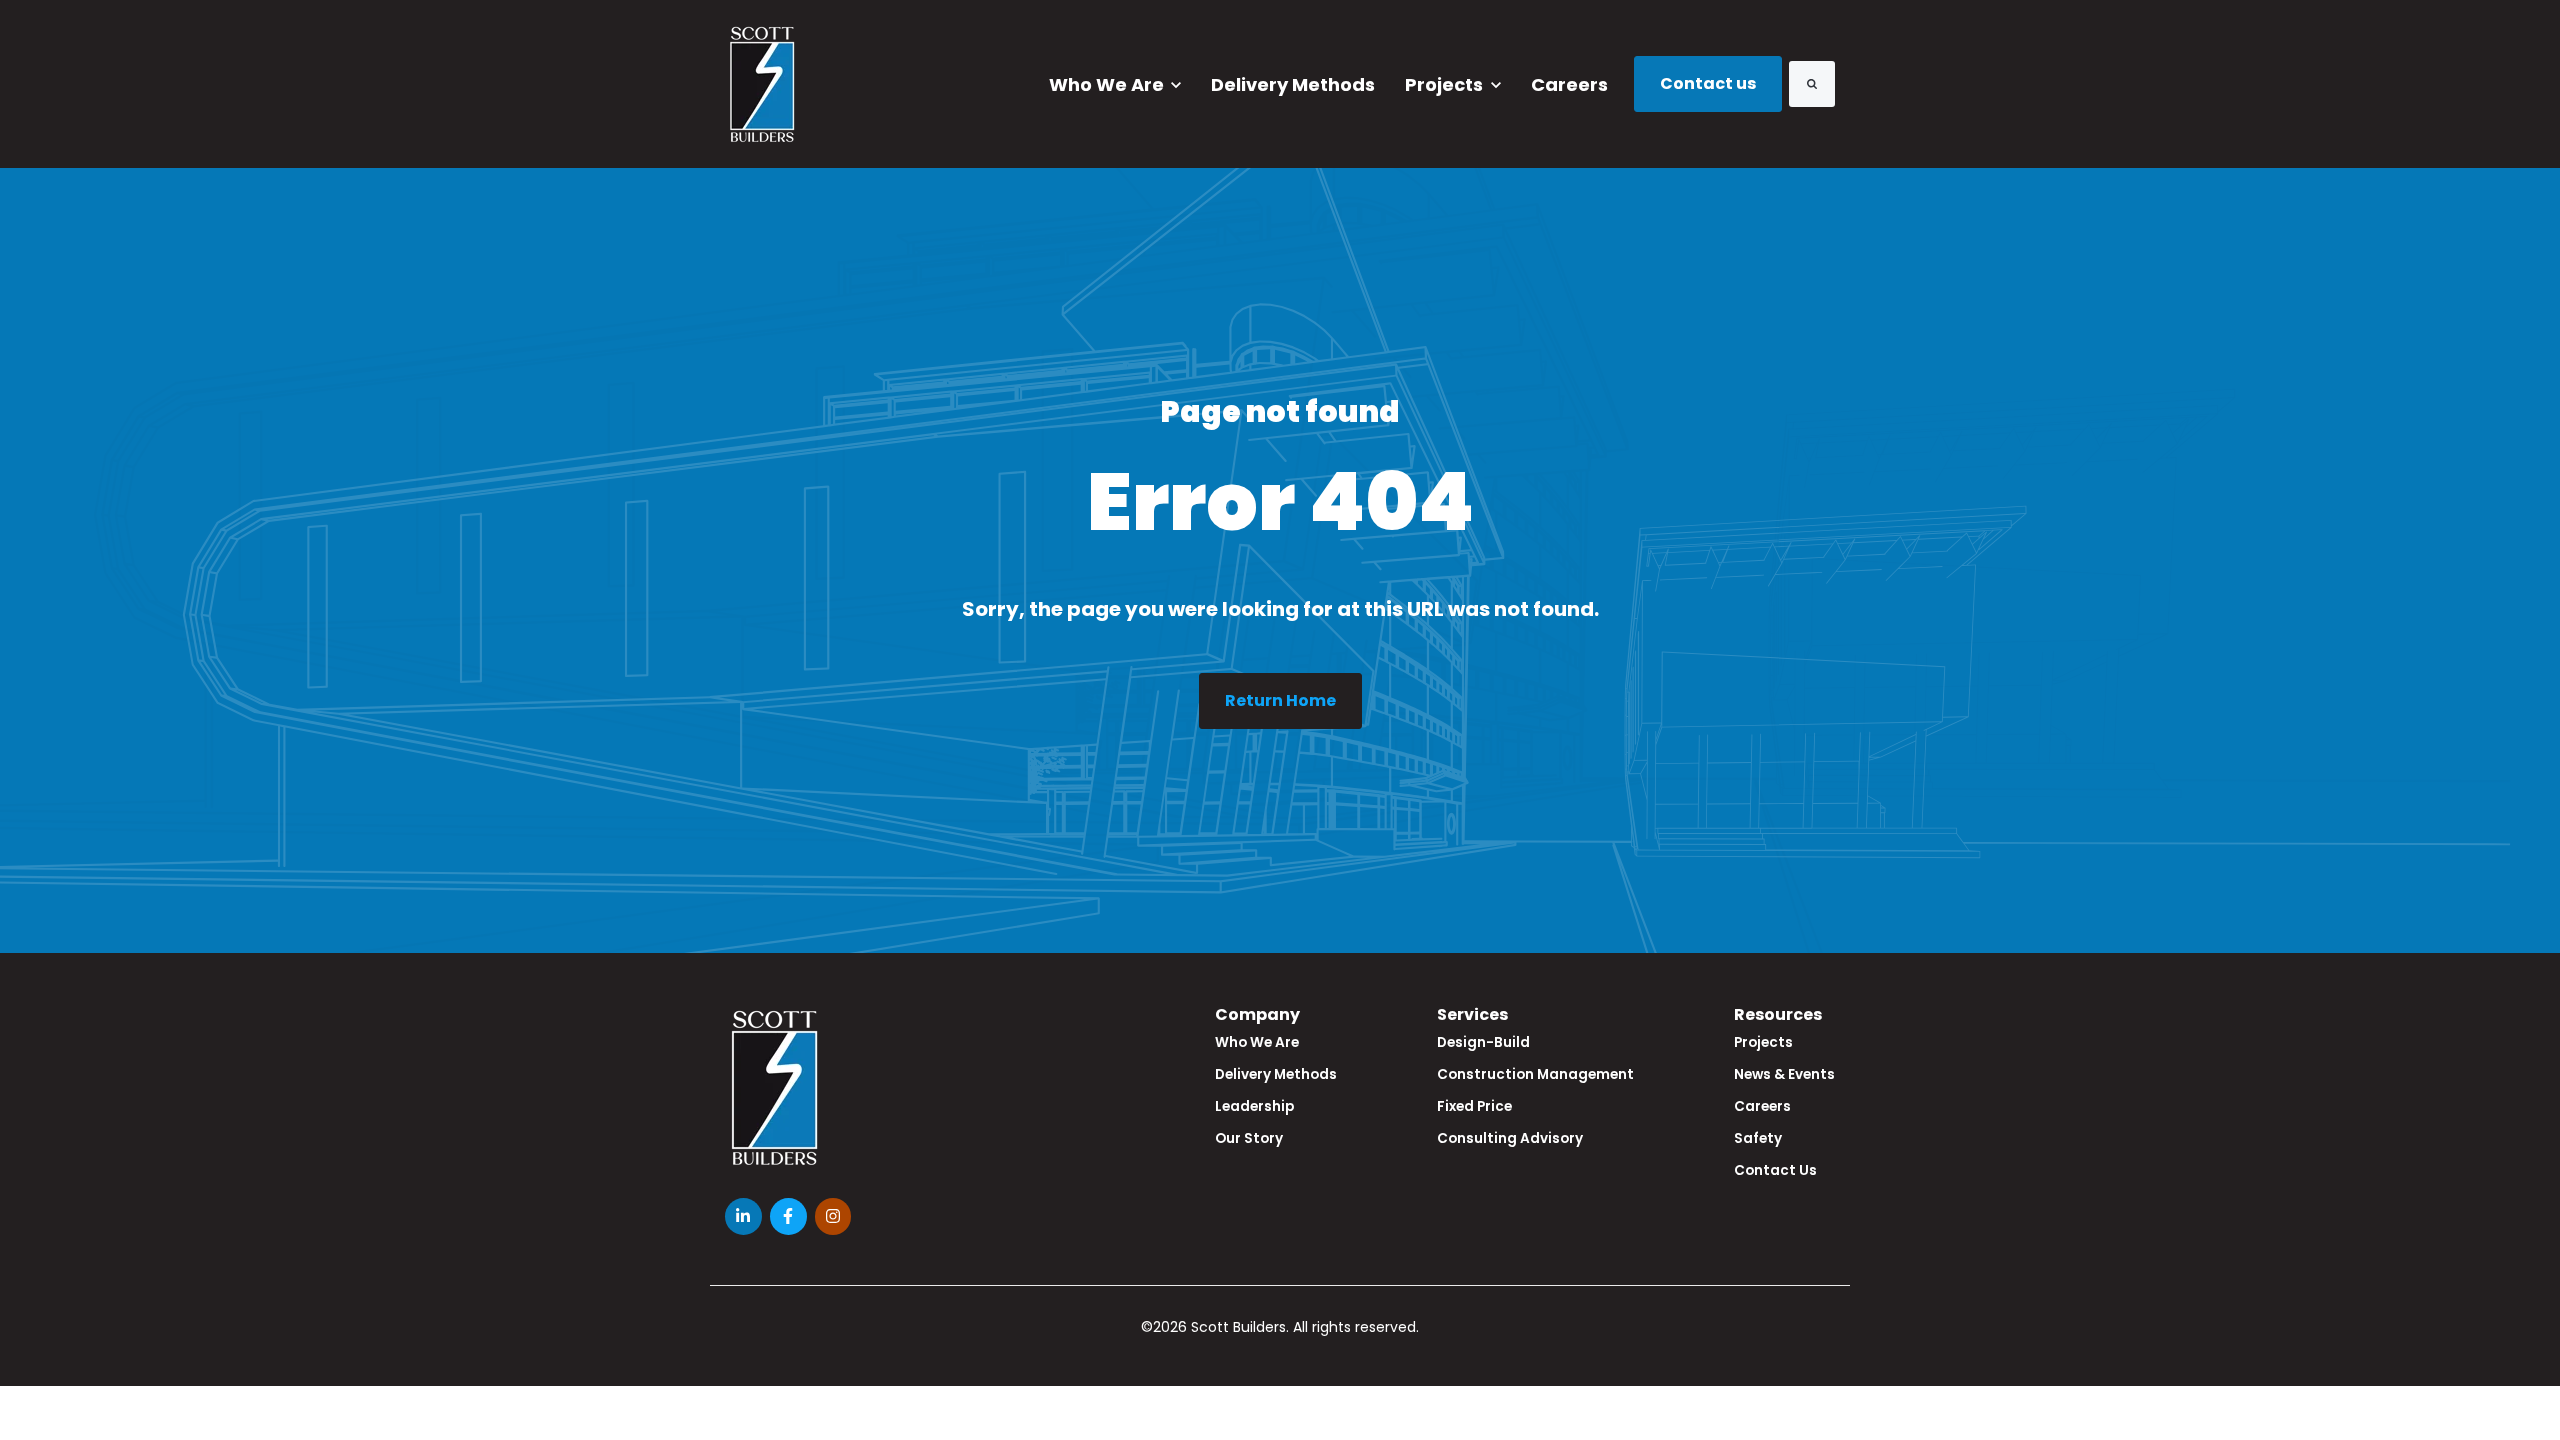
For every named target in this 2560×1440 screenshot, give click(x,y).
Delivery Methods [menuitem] (1276, 1074)
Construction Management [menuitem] (1535, 1074)
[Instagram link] (833, 1216)
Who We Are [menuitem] (1257, 1042)
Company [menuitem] (1257, 1014)
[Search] (1812, 84)
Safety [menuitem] (1758, 1138)
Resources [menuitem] (1778, 1014)
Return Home (1280, 700)
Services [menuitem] (1472, 1014)
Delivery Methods (1293, 84)
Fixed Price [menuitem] (1474, 1106)
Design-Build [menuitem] (1483, 1042)
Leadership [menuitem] (1254, 1106)
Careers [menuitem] (1762, 1106)
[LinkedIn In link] (743, 1216)
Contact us (1708, 83)
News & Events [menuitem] (1784, 1074)
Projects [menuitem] (1763, 1042)
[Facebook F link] (788, 1216)
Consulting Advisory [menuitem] (1510, 1138)
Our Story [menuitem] (1249, 1138)
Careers (1569, 84)
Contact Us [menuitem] (1775, 1170)
